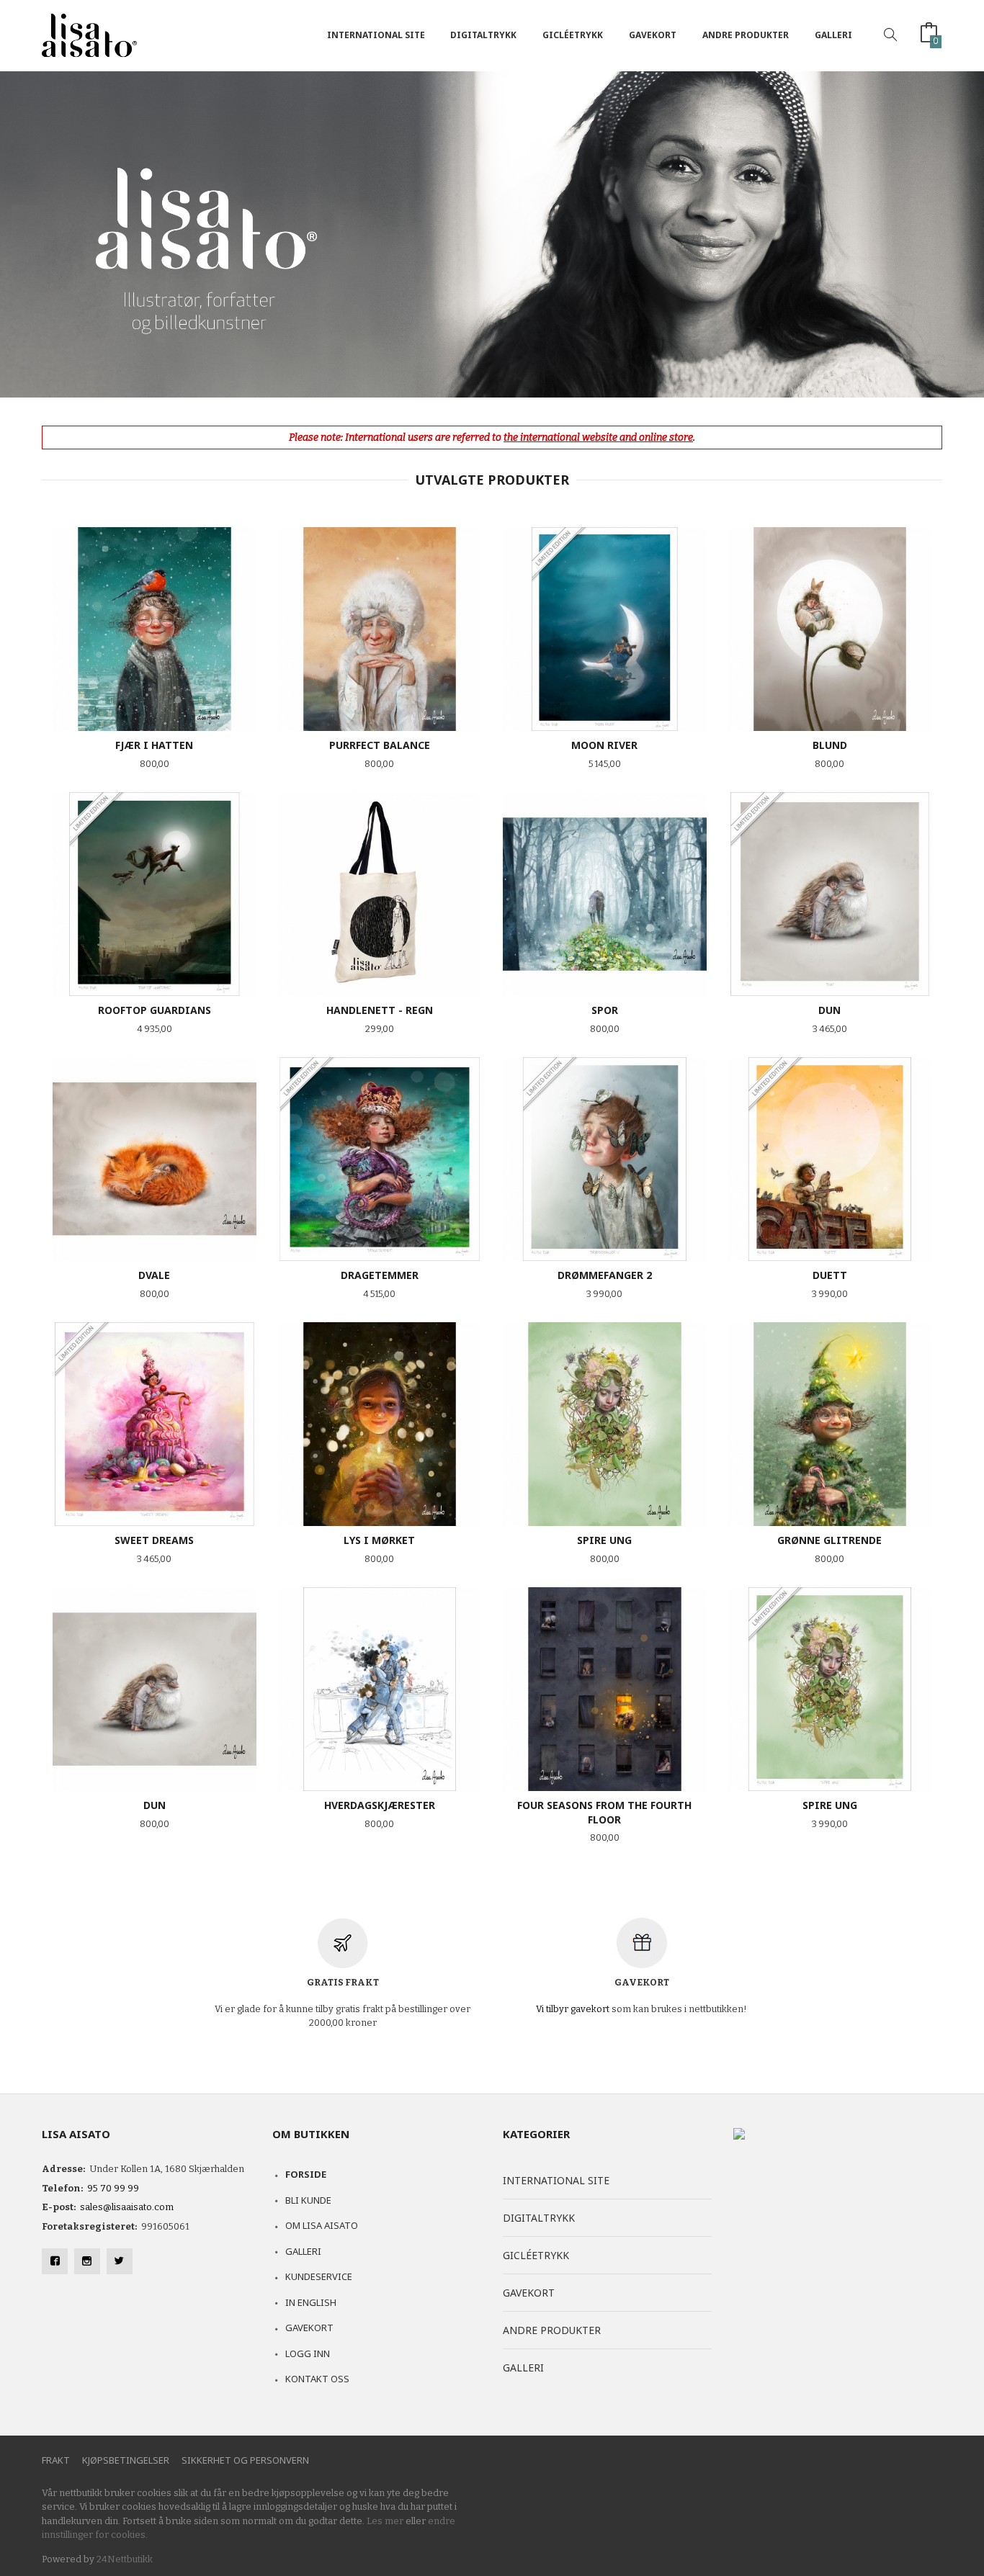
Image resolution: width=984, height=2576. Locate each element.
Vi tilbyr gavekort (573, 2009)
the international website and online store (598, 437)
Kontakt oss (317, 2379)
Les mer (385, 2521)
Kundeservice (319, 2276)
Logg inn (308, 2353)
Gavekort (653, 35)
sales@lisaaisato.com (127, 2207)
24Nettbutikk (125, 2559)
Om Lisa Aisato (322, 2225)
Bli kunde (308, 2200)
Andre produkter (746, 35)
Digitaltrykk (483, 35)
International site (376, 35)
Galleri (833, 35)
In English (311, 2302)
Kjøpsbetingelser (126, 2460)
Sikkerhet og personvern (245, 2460)
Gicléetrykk (573, 35)
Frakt (56, 2460)
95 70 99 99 (113, 2188)
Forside (306, 2174)
